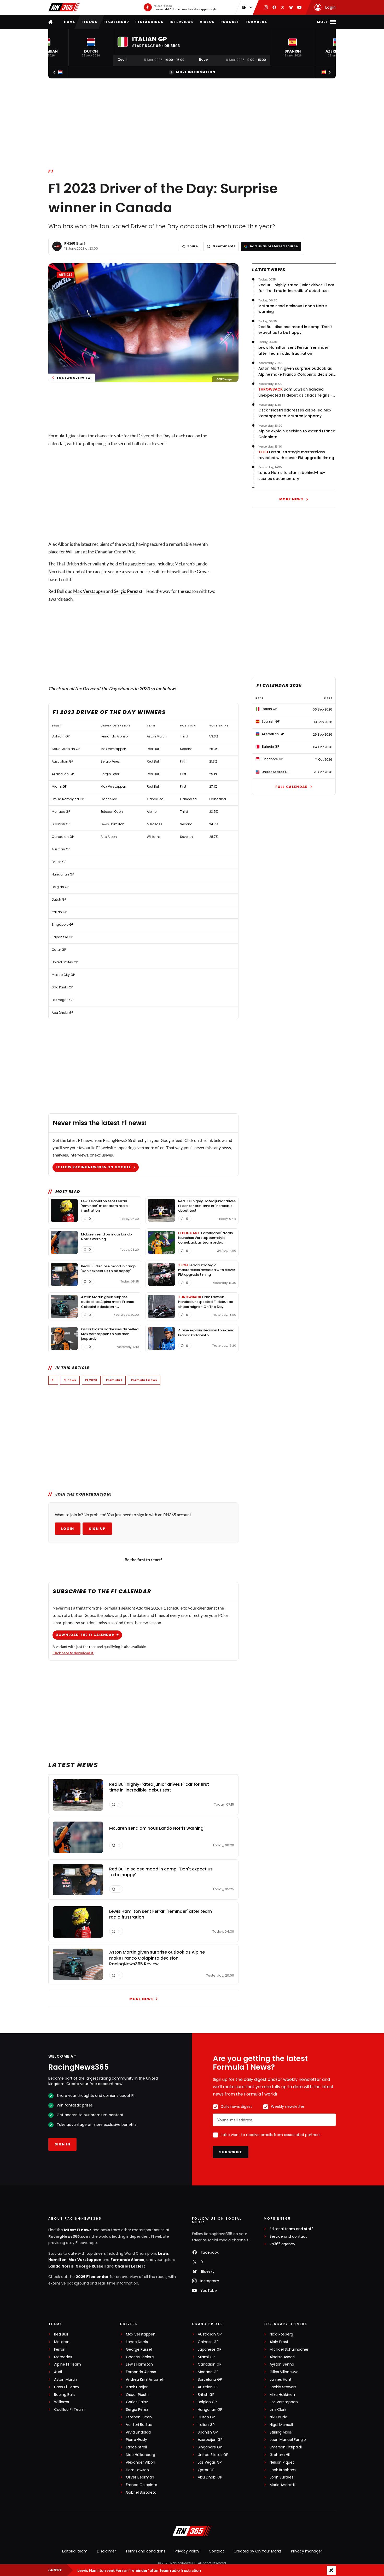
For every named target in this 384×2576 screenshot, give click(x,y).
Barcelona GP (210, 2380)
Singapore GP (210, 2447)
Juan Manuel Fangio (288, 2440)
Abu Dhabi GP (210, 2477)
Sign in (62, 2144)
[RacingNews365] (64, 7)
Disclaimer (106, 2551)
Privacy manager (307, 2551)
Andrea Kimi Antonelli (145, 2380)
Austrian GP (208, 2387)
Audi (58, 2372)
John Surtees (281, 2477)
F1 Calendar (116, 22)
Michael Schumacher (289, 2349)
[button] (91, 47)
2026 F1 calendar (92, 2277)
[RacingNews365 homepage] (51, 22)
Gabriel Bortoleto (141, 2492)
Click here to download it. (73, 1653)
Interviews (182, 22)
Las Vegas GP (210, 2462)
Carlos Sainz (137, 2402)
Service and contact (288, 2237)
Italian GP (206, 2425)
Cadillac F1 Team (69, 2410)
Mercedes (63, 2357)
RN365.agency (282, 2244)
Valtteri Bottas (139, 2425)
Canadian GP (210, 2364)
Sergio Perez (126, 591)
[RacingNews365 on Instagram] (266, 7)
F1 (51, 171)
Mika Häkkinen (282, 2395)
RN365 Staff (75, 244)
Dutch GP (206, 2417)
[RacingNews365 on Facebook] (274, 7)
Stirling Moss (281, 2432)
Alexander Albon (141, 2462)
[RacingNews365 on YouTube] (299, 7)
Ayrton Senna (282, 2364)
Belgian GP (207, 2402)
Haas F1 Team (66, 2387)
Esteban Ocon (139, 2417)
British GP (206, 2395)
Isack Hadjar (137, 2387)
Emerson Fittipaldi (286, 2447)
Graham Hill (280, 2455)
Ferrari (60, 2349)
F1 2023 (91, 1380)
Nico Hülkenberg (141, 2455)
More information (196, 72)
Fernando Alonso (127, 2260)
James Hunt (281, 2380)
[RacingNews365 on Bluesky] (291, 7)
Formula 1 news (144, 1380)
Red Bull (61, 2334)
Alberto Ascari (282, 2357)
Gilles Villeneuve (284, 2372)
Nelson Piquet (282, 2462)
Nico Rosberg (281, 2334)
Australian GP (210, 2334)
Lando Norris (61, 2266)
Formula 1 (114, 1380)
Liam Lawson (137, 2470)
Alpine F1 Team (68, 2364)
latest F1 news (78, 2230)
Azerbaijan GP (210, 2440)
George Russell (91, 2266)
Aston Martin (66, 2380)
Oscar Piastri (137, 2395)
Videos (207, 22)
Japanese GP (210, 2349)
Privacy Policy (187, 2551)
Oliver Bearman (140, 2477)
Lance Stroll (136, 2447)
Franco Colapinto (142, 2485)
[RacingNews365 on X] (283, 7)
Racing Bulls (65, 2395)
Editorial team (75, 2551)
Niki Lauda (278, 2417)
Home (70, 22)
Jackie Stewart (283, 2387)
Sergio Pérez (137, 2410)
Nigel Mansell (281, 2425)
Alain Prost (279, 2342)
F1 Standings (149, 22)
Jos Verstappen (284, 2402)
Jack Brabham (283, 2470)
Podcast (230, 22)
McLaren (62, 2342)
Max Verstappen (89, 591)
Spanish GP (208, 2432)
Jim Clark (278, 2410)
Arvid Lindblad (138, 2432)
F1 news (89, 22)
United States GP (213, 2455)
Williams (74, 552)
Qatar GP (206, 2470)
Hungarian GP (210, 2410)
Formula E (256, 22)
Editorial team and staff (291, 2229)
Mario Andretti (282, 2485)
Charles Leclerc (130, 2266)
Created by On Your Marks (258, 2551)
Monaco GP (208, 2372)
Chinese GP (208, 2342)
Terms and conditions (145, 2551)
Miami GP (206, 2357)
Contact (216, 2551)
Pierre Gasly (136, 2440)
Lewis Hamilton (139, 2364)
